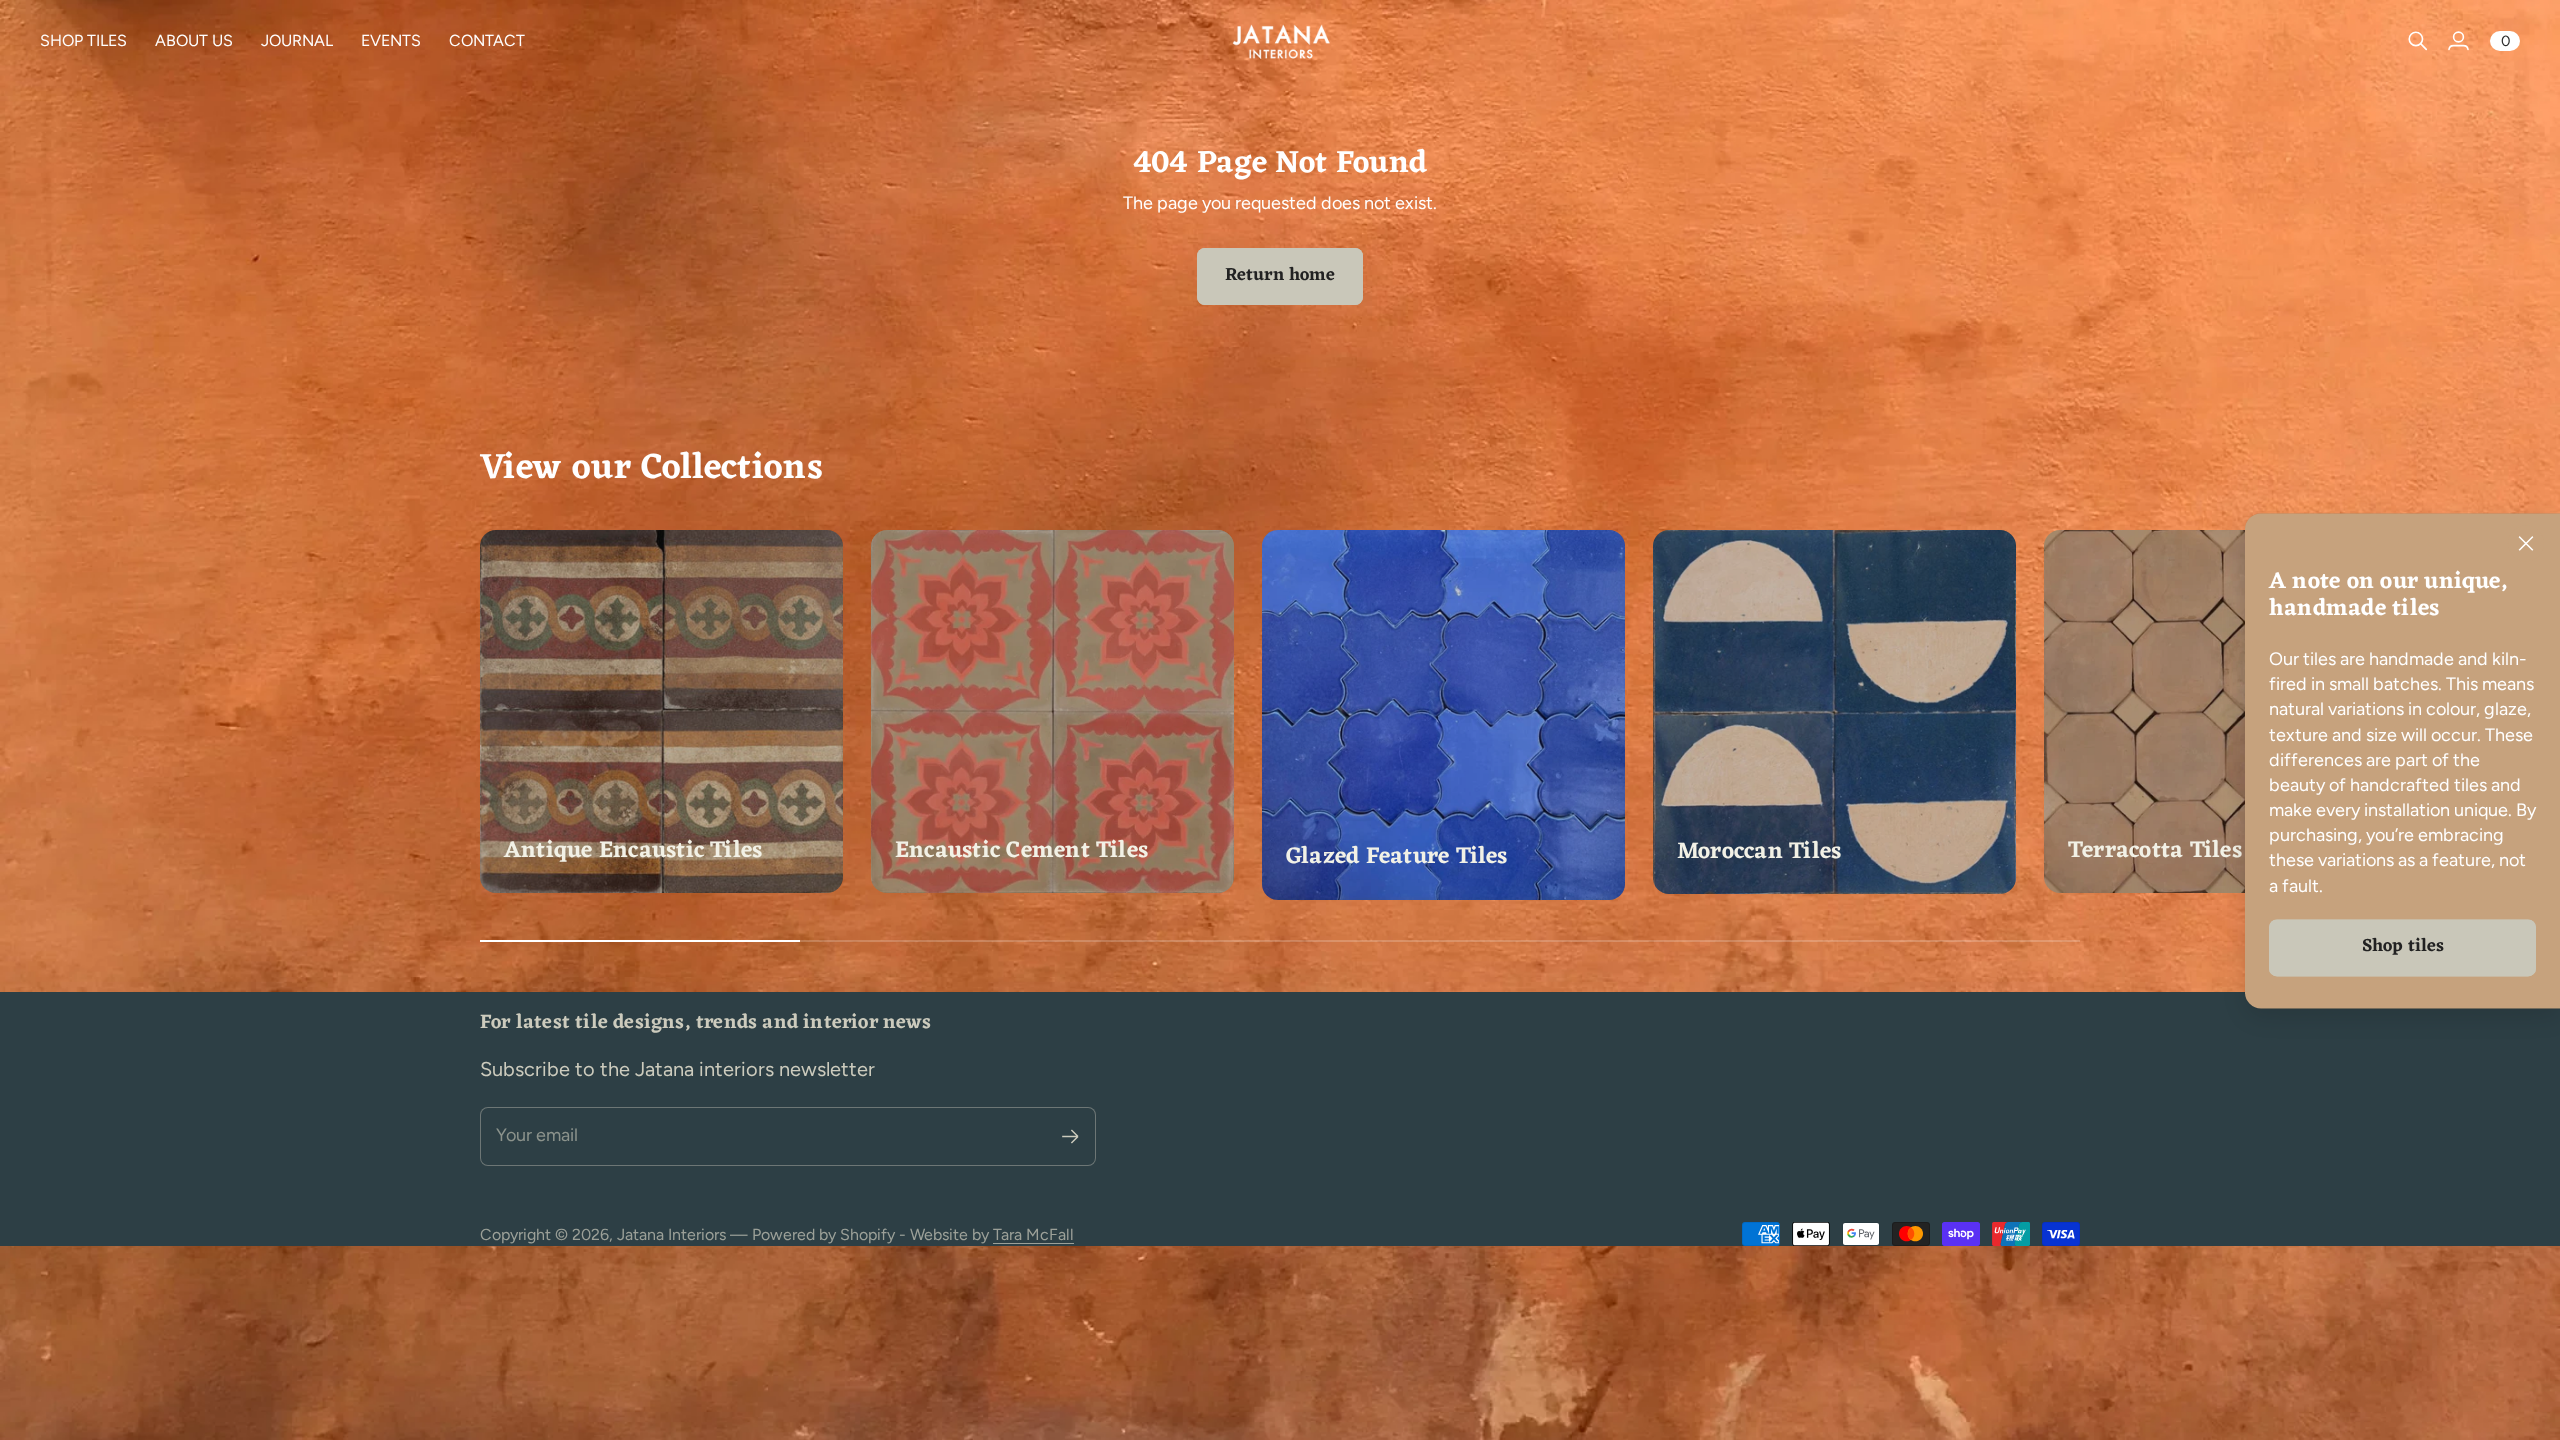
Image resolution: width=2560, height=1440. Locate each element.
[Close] (2526, 544)
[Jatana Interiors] (1280, 41)
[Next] (2056, 716)
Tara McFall (1033, 1234)
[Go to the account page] (2458, 41)
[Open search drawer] (2418, 41)
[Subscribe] (1070, 1136)
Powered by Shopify (823, 1234)
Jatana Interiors (671, 1234)
